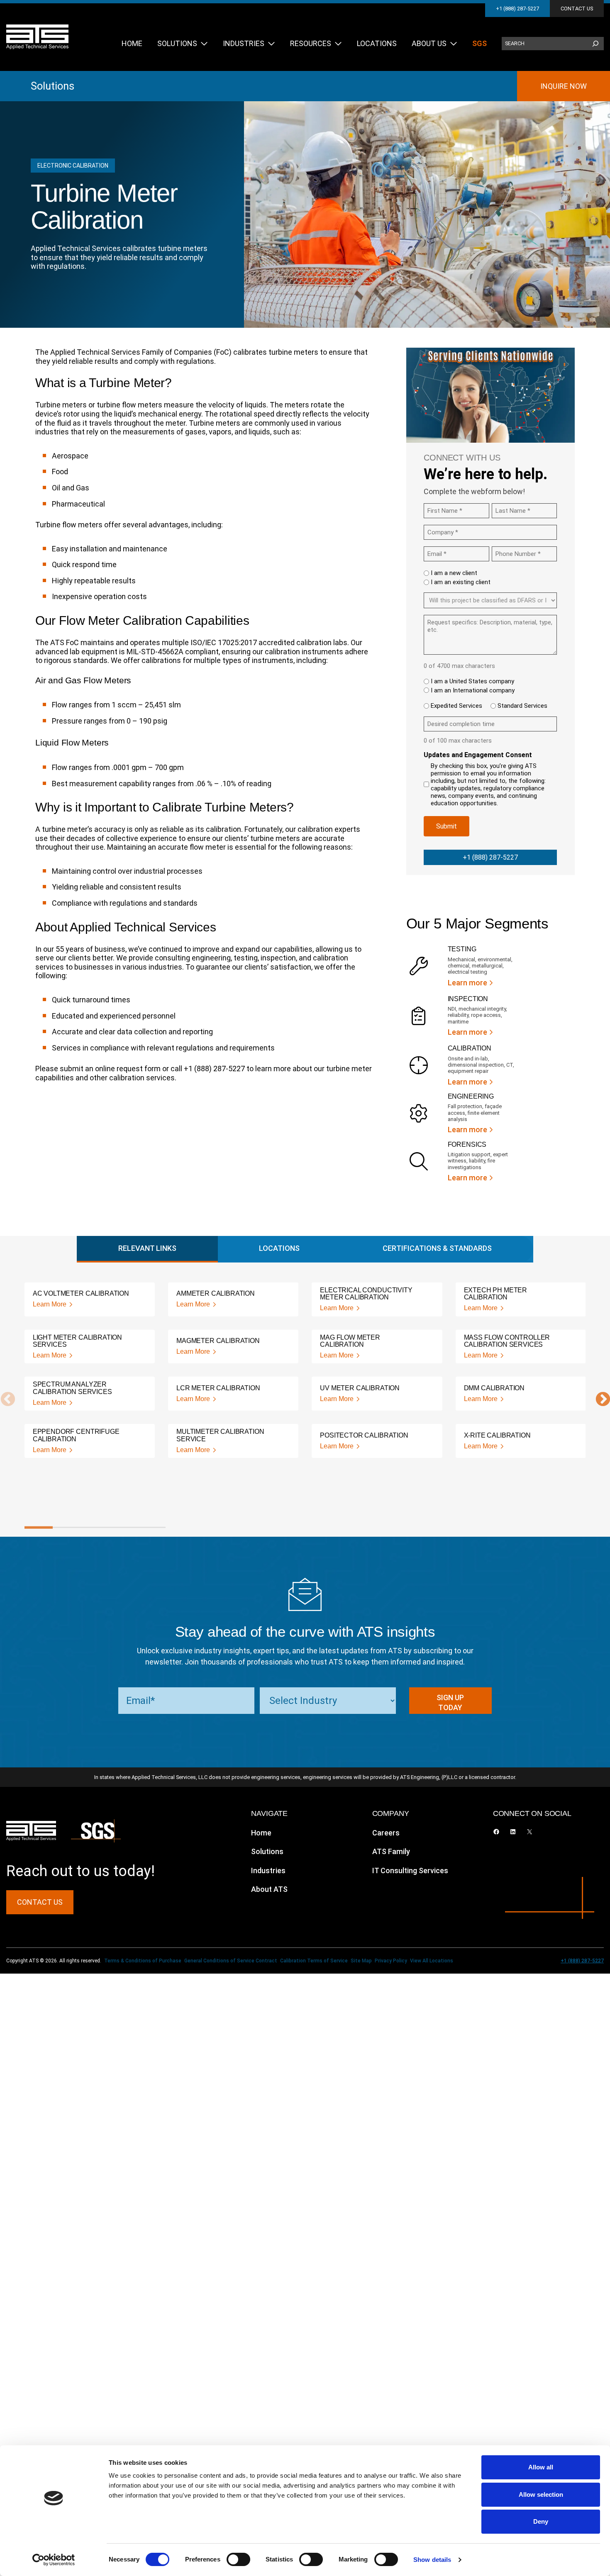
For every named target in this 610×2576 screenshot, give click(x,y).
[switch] (238, 2559)
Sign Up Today (450, 1702)
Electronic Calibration (73, 166)
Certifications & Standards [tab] (437, 1248)
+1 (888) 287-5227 (517, 9)
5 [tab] (151, 1528)
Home (261, 1833)
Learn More (50, 1304)
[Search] (595, 44)
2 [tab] (67, 1528)
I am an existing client (461, 582)
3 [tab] (95, 1528)
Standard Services (522, 706)
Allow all (541, 2467)
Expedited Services (456, 706)
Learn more (467, 983)
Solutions (52, 86)
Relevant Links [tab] (147, 1248)
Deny (541, 2521)
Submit (447, 826)
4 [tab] (123, 1528)
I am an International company (473, 690)
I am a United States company (472, 681)
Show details (432, 2560)
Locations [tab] (279, 1248)
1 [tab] (39, 1528)
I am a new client (454, 573)
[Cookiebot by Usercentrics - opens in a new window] (54, 2560)
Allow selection (541, 2494)
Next (599, 1400)
